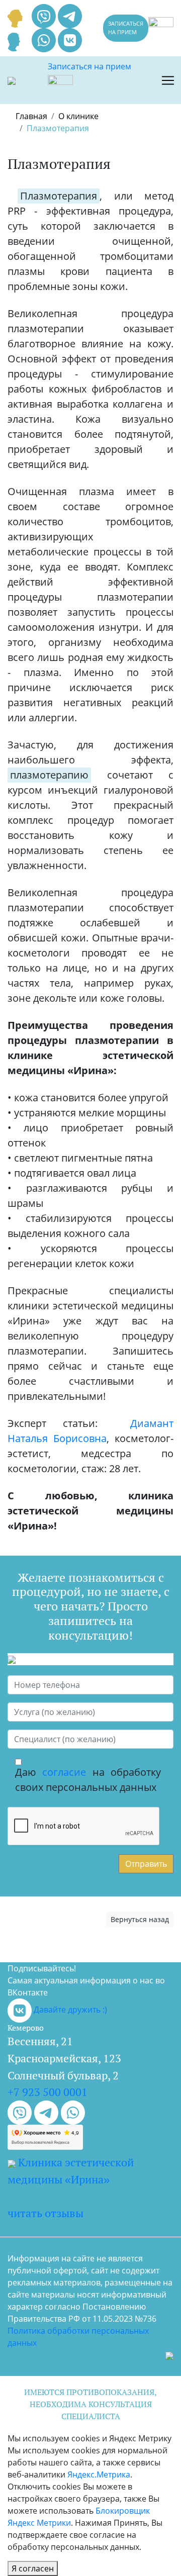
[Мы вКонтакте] (70, 39)
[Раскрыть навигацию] (168, 80)
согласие (64, 1772)
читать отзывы (46, 2213)
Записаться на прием (126, 28)
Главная (31, 116)
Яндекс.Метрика (99, 2474)
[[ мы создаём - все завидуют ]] (169, 2355)
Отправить (146, 1864)
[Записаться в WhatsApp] (45, 39)
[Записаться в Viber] (45, 15)
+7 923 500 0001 (48, 2092)
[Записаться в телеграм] (70, 15)
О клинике (78, 116)
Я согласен (33, 2568)
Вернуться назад (140, 1919)
